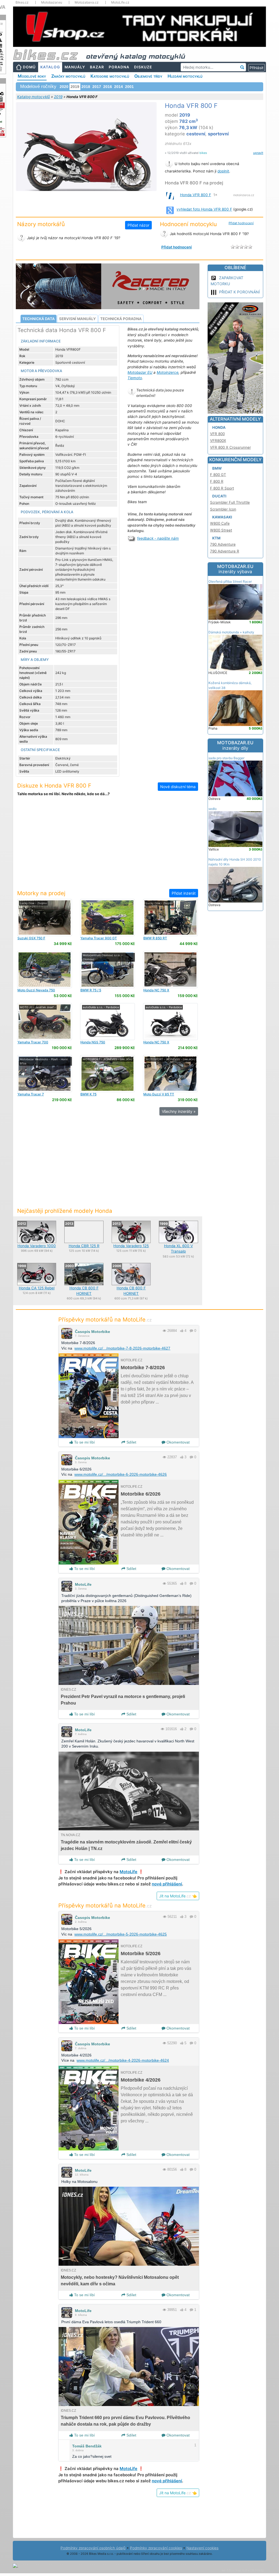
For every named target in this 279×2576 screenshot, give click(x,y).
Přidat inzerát (184, 893)
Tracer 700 (33, 1042)
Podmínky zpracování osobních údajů (93, 2548)
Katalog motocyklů (34, 97)
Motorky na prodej (41, 893)
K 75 (88, 1094)
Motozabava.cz (87, 2)
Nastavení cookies (202, 2548)
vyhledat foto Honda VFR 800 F (204, 209)
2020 (64, 87)
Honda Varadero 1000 (37, 1246)
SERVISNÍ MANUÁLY (78, 319)
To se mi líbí (84, 1442)
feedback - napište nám (158, 538)
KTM (216, 538)
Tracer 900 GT (99, 938)
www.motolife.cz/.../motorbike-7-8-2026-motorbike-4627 (122, 1348)
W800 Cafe (220, 523)
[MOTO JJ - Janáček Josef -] (45, 1021)
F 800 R (217, 481)
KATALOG (50, 67)
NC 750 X (156, 990)
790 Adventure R (225, 551)
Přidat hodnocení (241, 223)
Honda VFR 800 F (196, 195)
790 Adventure (223, 544)
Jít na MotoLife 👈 (178, 1896)
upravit (258, 153)
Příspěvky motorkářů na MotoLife (105, 1319)
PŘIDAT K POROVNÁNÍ (239, 292)
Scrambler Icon (223, 509)
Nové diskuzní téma (178, 787)
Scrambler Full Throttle (230, 502)
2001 (129, 87)
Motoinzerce (168, 372)
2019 (58, 97)
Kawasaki (222, 517)
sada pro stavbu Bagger (226, 758)
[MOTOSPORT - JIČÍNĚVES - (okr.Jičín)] (107, 1073)
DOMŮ (29, 67)
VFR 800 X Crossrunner (231, 447)
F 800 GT (218, 475)
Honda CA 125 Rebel (37, 1288)
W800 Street (221, 530)
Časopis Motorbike (93, 1332)
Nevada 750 (36, 990)
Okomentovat (178, 1442)
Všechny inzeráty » (179, 1111)
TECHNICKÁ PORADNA (121, 319)
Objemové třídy (148, 76)
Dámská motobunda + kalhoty (231, 632)
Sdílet (131, 1442)
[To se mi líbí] (182, 1331)
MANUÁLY (75, 67)
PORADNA (119, 67)
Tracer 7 (31, 1094)
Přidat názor (138, 225)
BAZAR (97, 67)
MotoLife (83, 1584)
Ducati (219, 496)
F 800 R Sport (222, 488)
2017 (97, 87)
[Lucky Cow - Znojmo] (45, 917)
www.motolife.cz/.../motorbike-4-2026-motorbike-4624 (123, 2060)
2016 (108, 87)
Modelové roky (32, 76)
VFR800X (218, 441)
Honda (219, 427)
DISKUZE (143, 67)
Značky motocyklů (68, 76)
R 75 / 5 (91, 990)
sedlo (213, 809)
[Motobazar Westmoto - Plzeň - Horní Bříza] (45, 1073)
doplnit (223, 171)
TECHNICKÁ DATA (39, 319)
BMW (217, 468)
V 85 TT (159, 1094)
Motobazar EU (140, 372)
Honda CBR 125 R (84, 1246)
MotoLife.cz (120, 2)
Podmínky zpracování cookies (156, 2548)
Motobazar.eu (52, 2)
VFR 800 (217, 434)
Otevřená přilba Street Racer (230, 581)
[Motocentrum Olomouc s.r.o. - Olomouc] (107, 969)
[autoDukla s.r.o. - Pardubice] (107, 1021)
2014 (119, 87)
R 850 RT (155, 938)
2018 (86, 87)
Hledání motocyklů (185, 76)
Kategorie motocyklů (110, 76)
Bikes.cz (22, 2)
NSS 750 (93, 1042)
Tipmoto (135, 378)
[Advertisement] (108, 846)
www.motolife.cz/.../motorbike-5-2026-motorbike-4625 (121, 1934)
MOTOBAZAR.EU (235, 569)
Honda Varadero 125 (131, 1246)
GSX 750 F (31, 938)
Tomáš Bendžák (87, 2446)
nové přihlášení (167, 1884)
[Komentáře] (191, 1331)
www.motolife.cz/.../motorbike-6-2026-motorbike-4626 (121, 1474)
